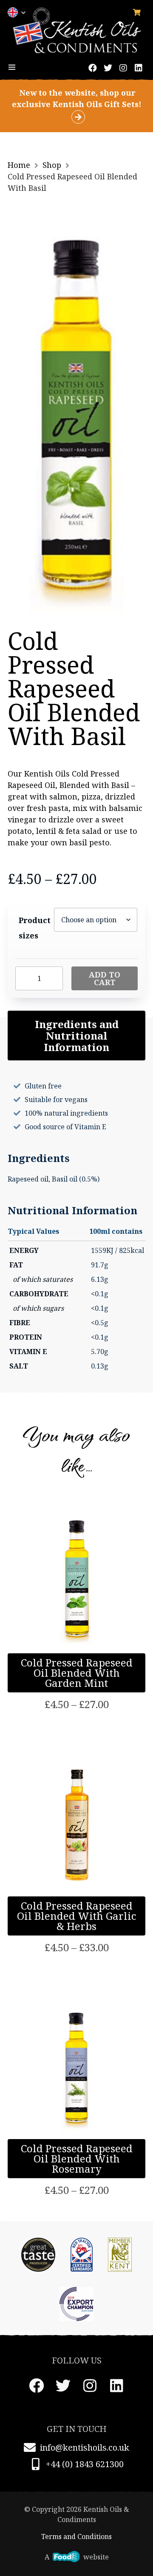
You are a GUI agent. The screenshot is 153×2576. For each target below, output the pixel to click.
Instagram (123, 68)
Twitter (108, 68)
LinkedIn (139, 68)
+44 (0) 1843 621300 (85, 2464)
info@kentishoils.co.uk (85, 2447)
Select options (77, 1677)
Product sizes (35, 928)
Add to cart (105, 978)
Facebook (93, 68)
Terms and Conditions (76, 2536)
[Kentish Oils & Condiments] (76, 30)
